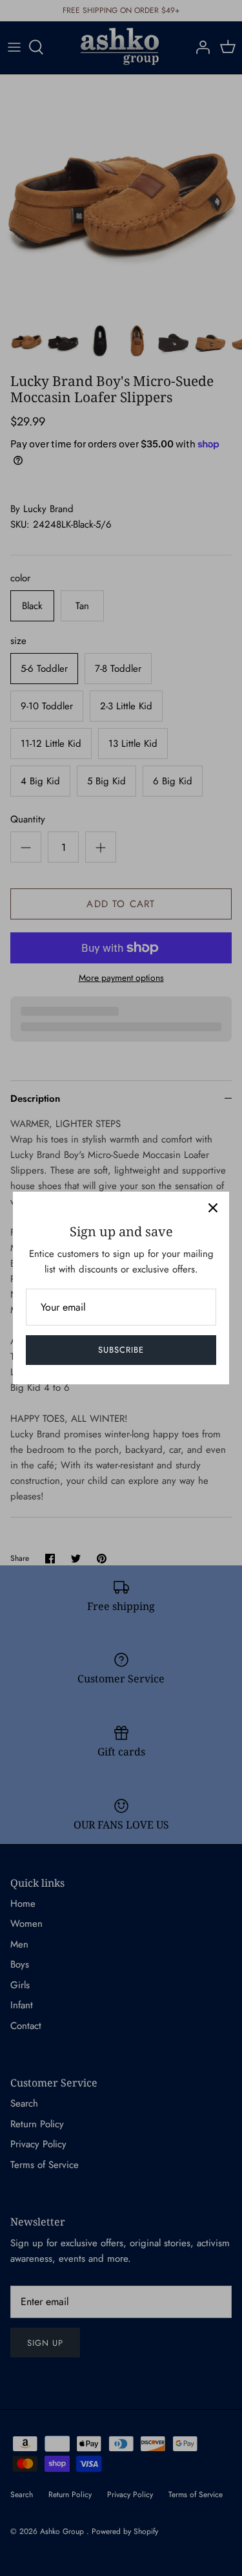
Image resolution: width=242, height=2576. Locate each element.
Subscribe (121, 1350)
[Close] (213, 1208)
